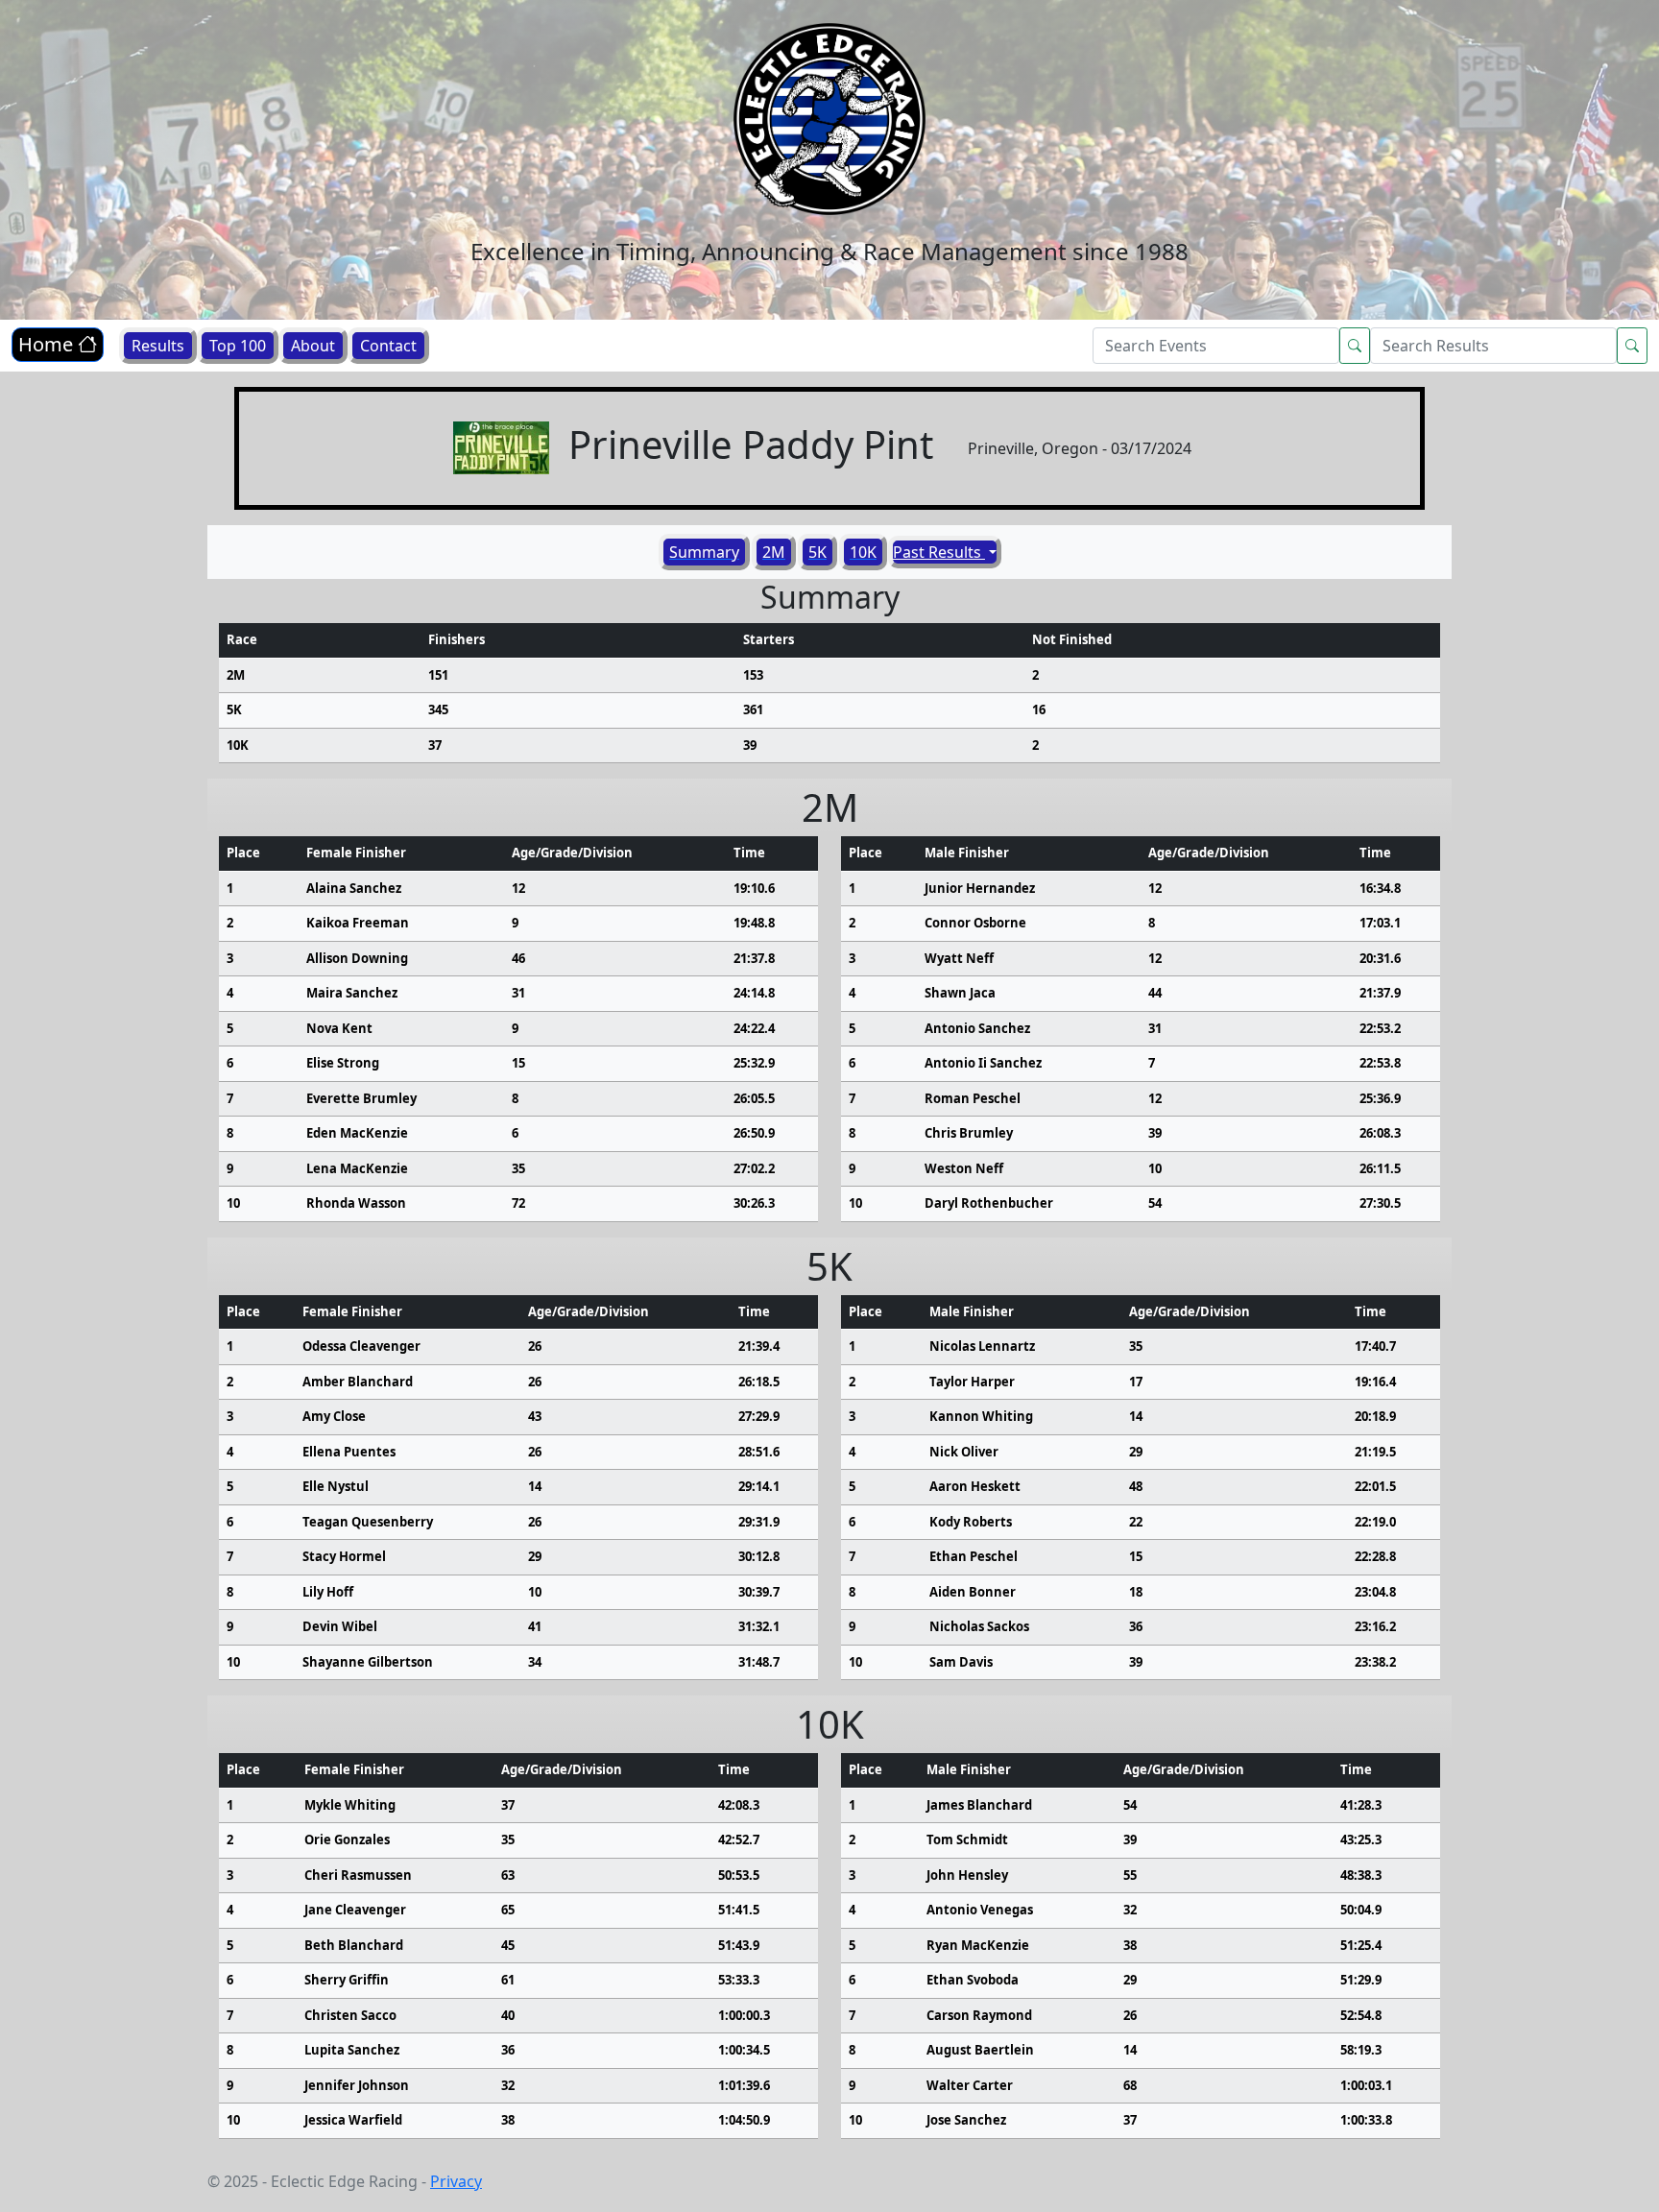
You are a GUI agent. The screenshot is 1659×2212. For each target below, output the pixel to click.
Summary (704, 552)
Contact (388, 346)
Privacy (456, 2181)
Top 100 (238, 346)
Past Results (939, 552)
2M (774, 552)
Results (158, 346)
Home (48, 344)
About (313, 346)
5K (817, 552)
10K (863, 552)
